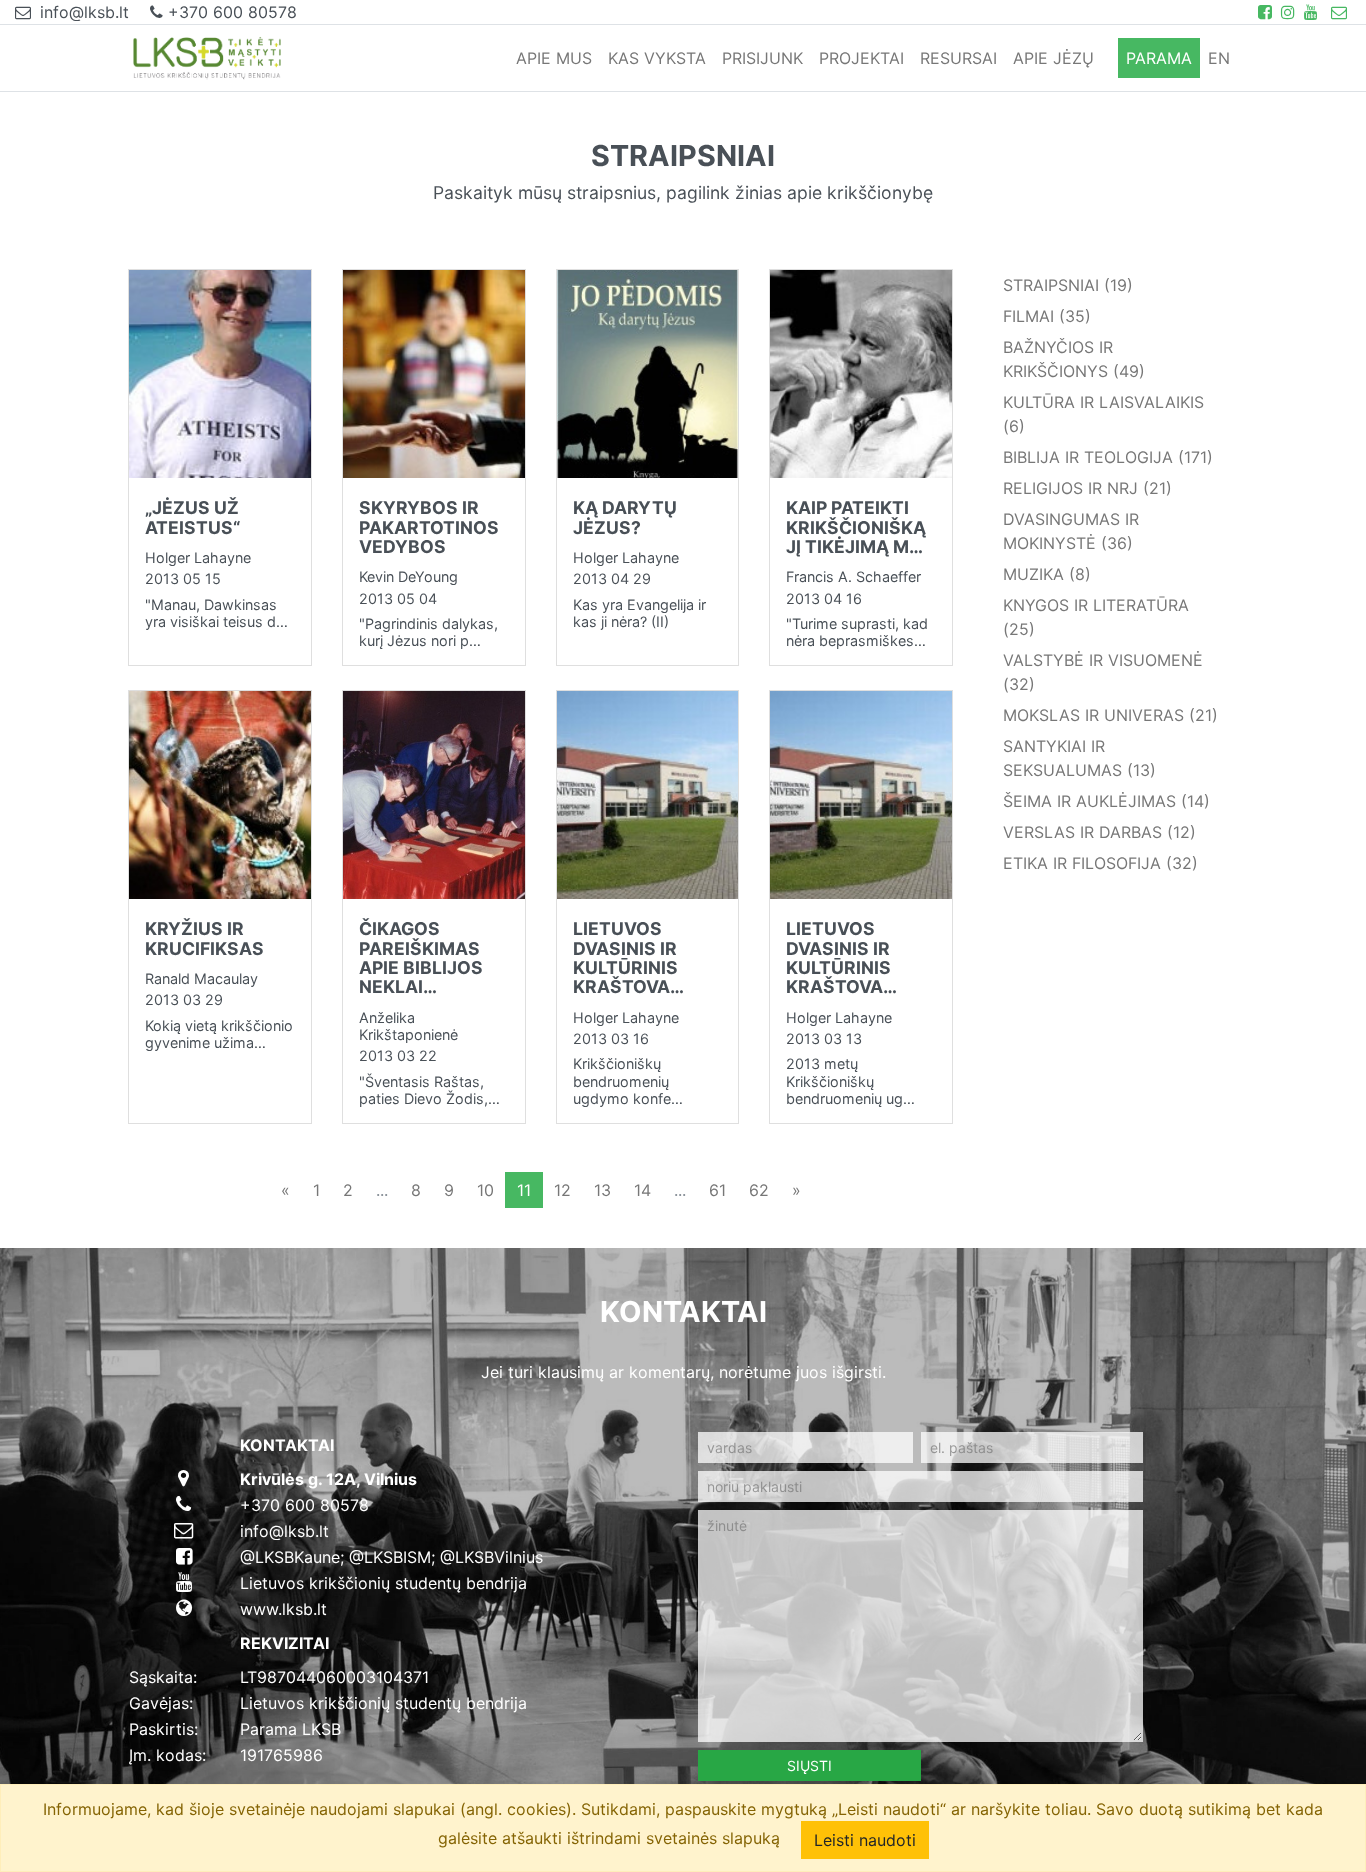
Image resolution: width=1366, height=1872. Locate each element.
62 (759, 1190)
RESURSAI (958, 58)
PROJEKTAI (861, 58)
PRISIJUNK (762, 58)
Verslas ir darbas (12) (1099, 832)
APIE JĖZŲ (1053, 58)
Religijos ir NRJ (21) (1087, 488)
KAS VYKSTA (657, 58)
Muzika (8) (1047, 574)
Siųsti (809, 1765)
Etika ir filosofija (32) (1100, 863)
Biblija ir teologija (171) (1108, 457)
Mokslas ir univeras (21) (1110, 715)
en (1219, 58)
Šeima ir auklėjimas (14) (1106, 801)
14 (642, 1190)
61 (717, 1190)
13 (602, 1190)
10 (485, 1190)
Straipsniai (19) (1068, 285)
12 (562, 1190)
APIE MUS (554, 58)
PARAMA (1159, 58)
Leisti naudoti (865, 1840)
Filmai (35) (1047, 316)
